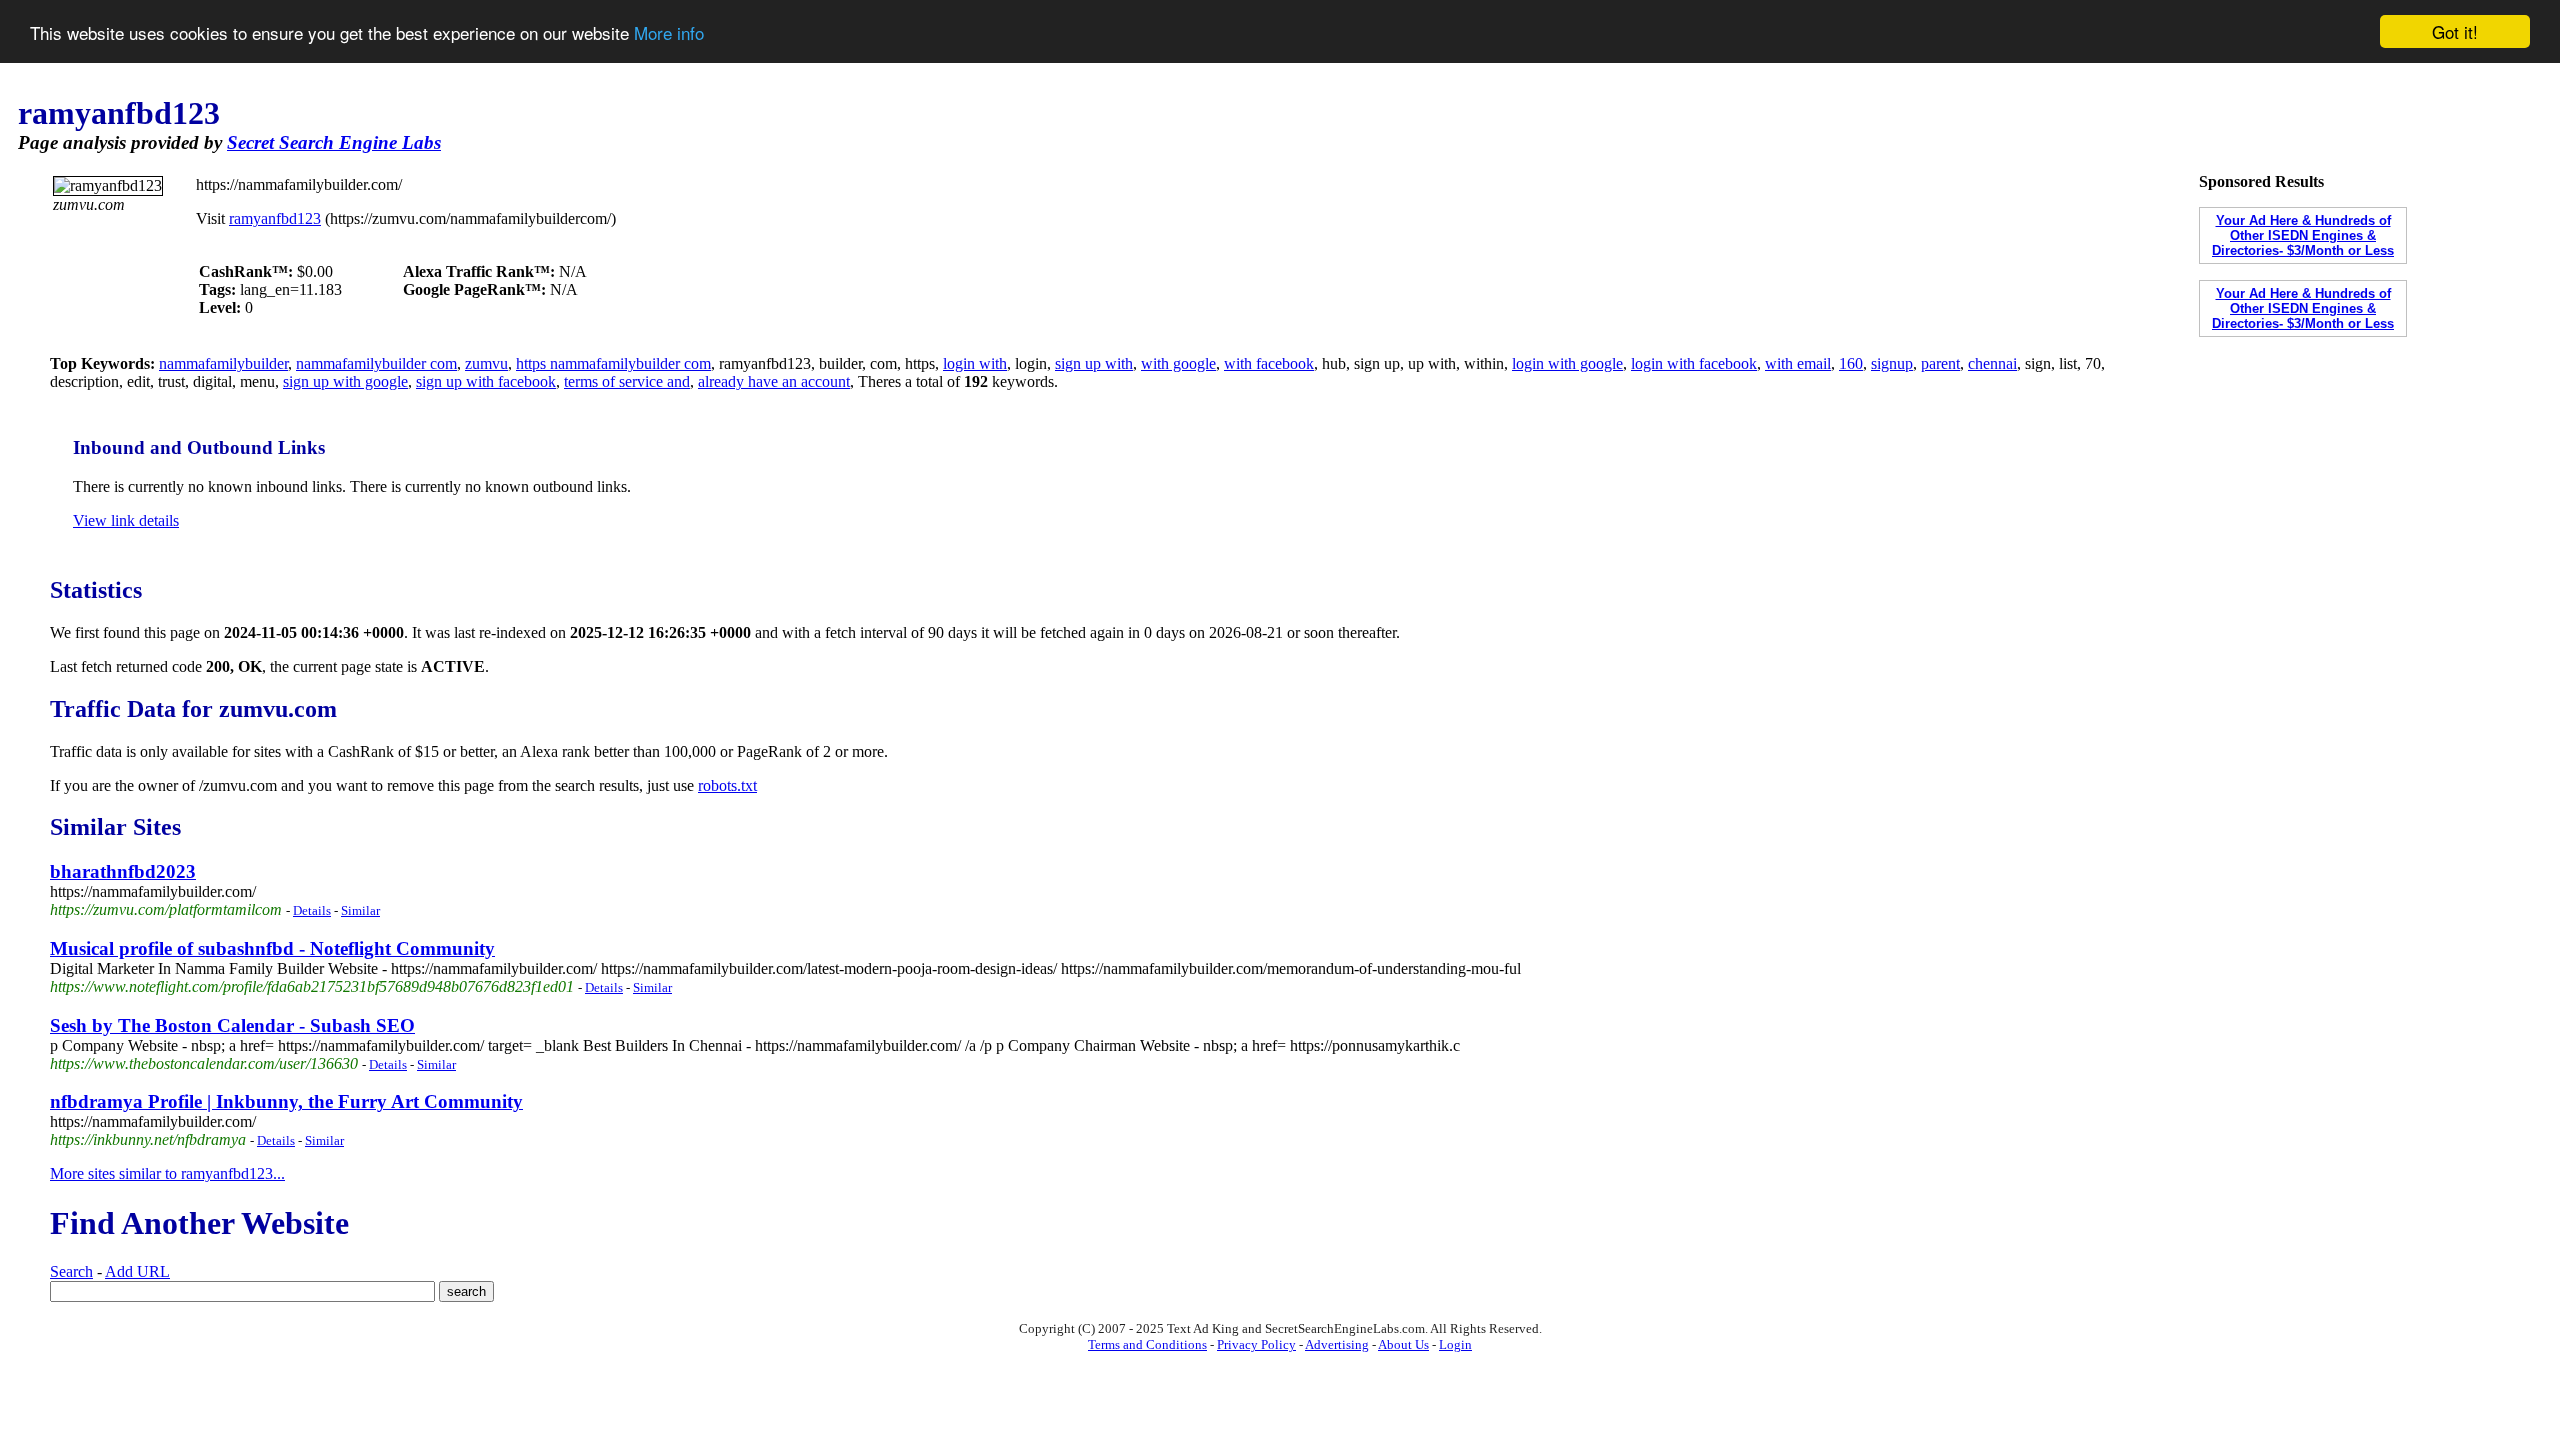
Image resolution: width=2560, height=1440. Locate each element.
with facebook (1269, 363)
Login (1455, 1344)
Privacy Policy (1256, 1344)
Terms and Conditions (1147, 1344)
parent (1940, 363)
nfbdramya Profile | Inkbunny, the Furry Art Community (286, 1101)
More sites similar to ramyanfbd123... (167, 1173)
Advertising (1337, 1344)
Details (312, 910)
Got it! (2455, 31)
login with (975, 363)
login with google (1567, 363)
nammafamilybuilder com (376, 363)
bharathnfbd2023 (123, 871)
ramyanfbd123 (275, 218)
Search (71, 1271)
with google (1178, 363)
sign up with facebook (486, 381)
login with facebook (1694, 363)
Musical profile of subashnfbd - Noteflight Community (272, 948)
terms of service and (627, 381)
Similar (360, 910)
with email (1798, 363)
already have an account (774, 381)
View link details (126, 520)
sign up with (1094, 363)
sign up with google (345, 381)
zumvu (486, 363)
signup (1892, 363)
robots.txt (727, 785)
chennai (1992, 363)
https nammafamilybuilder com (613, 363)
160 (1851, 363)
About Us (1403, 1344)
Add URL (137, 1271)
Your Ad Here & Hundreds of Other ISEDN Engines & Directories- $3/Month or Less (2303, 235)
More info (669, 32)
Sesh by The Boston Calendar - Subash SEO (232, 1025)
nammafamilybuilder (223, 363)
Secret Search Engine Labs (334, 142)
